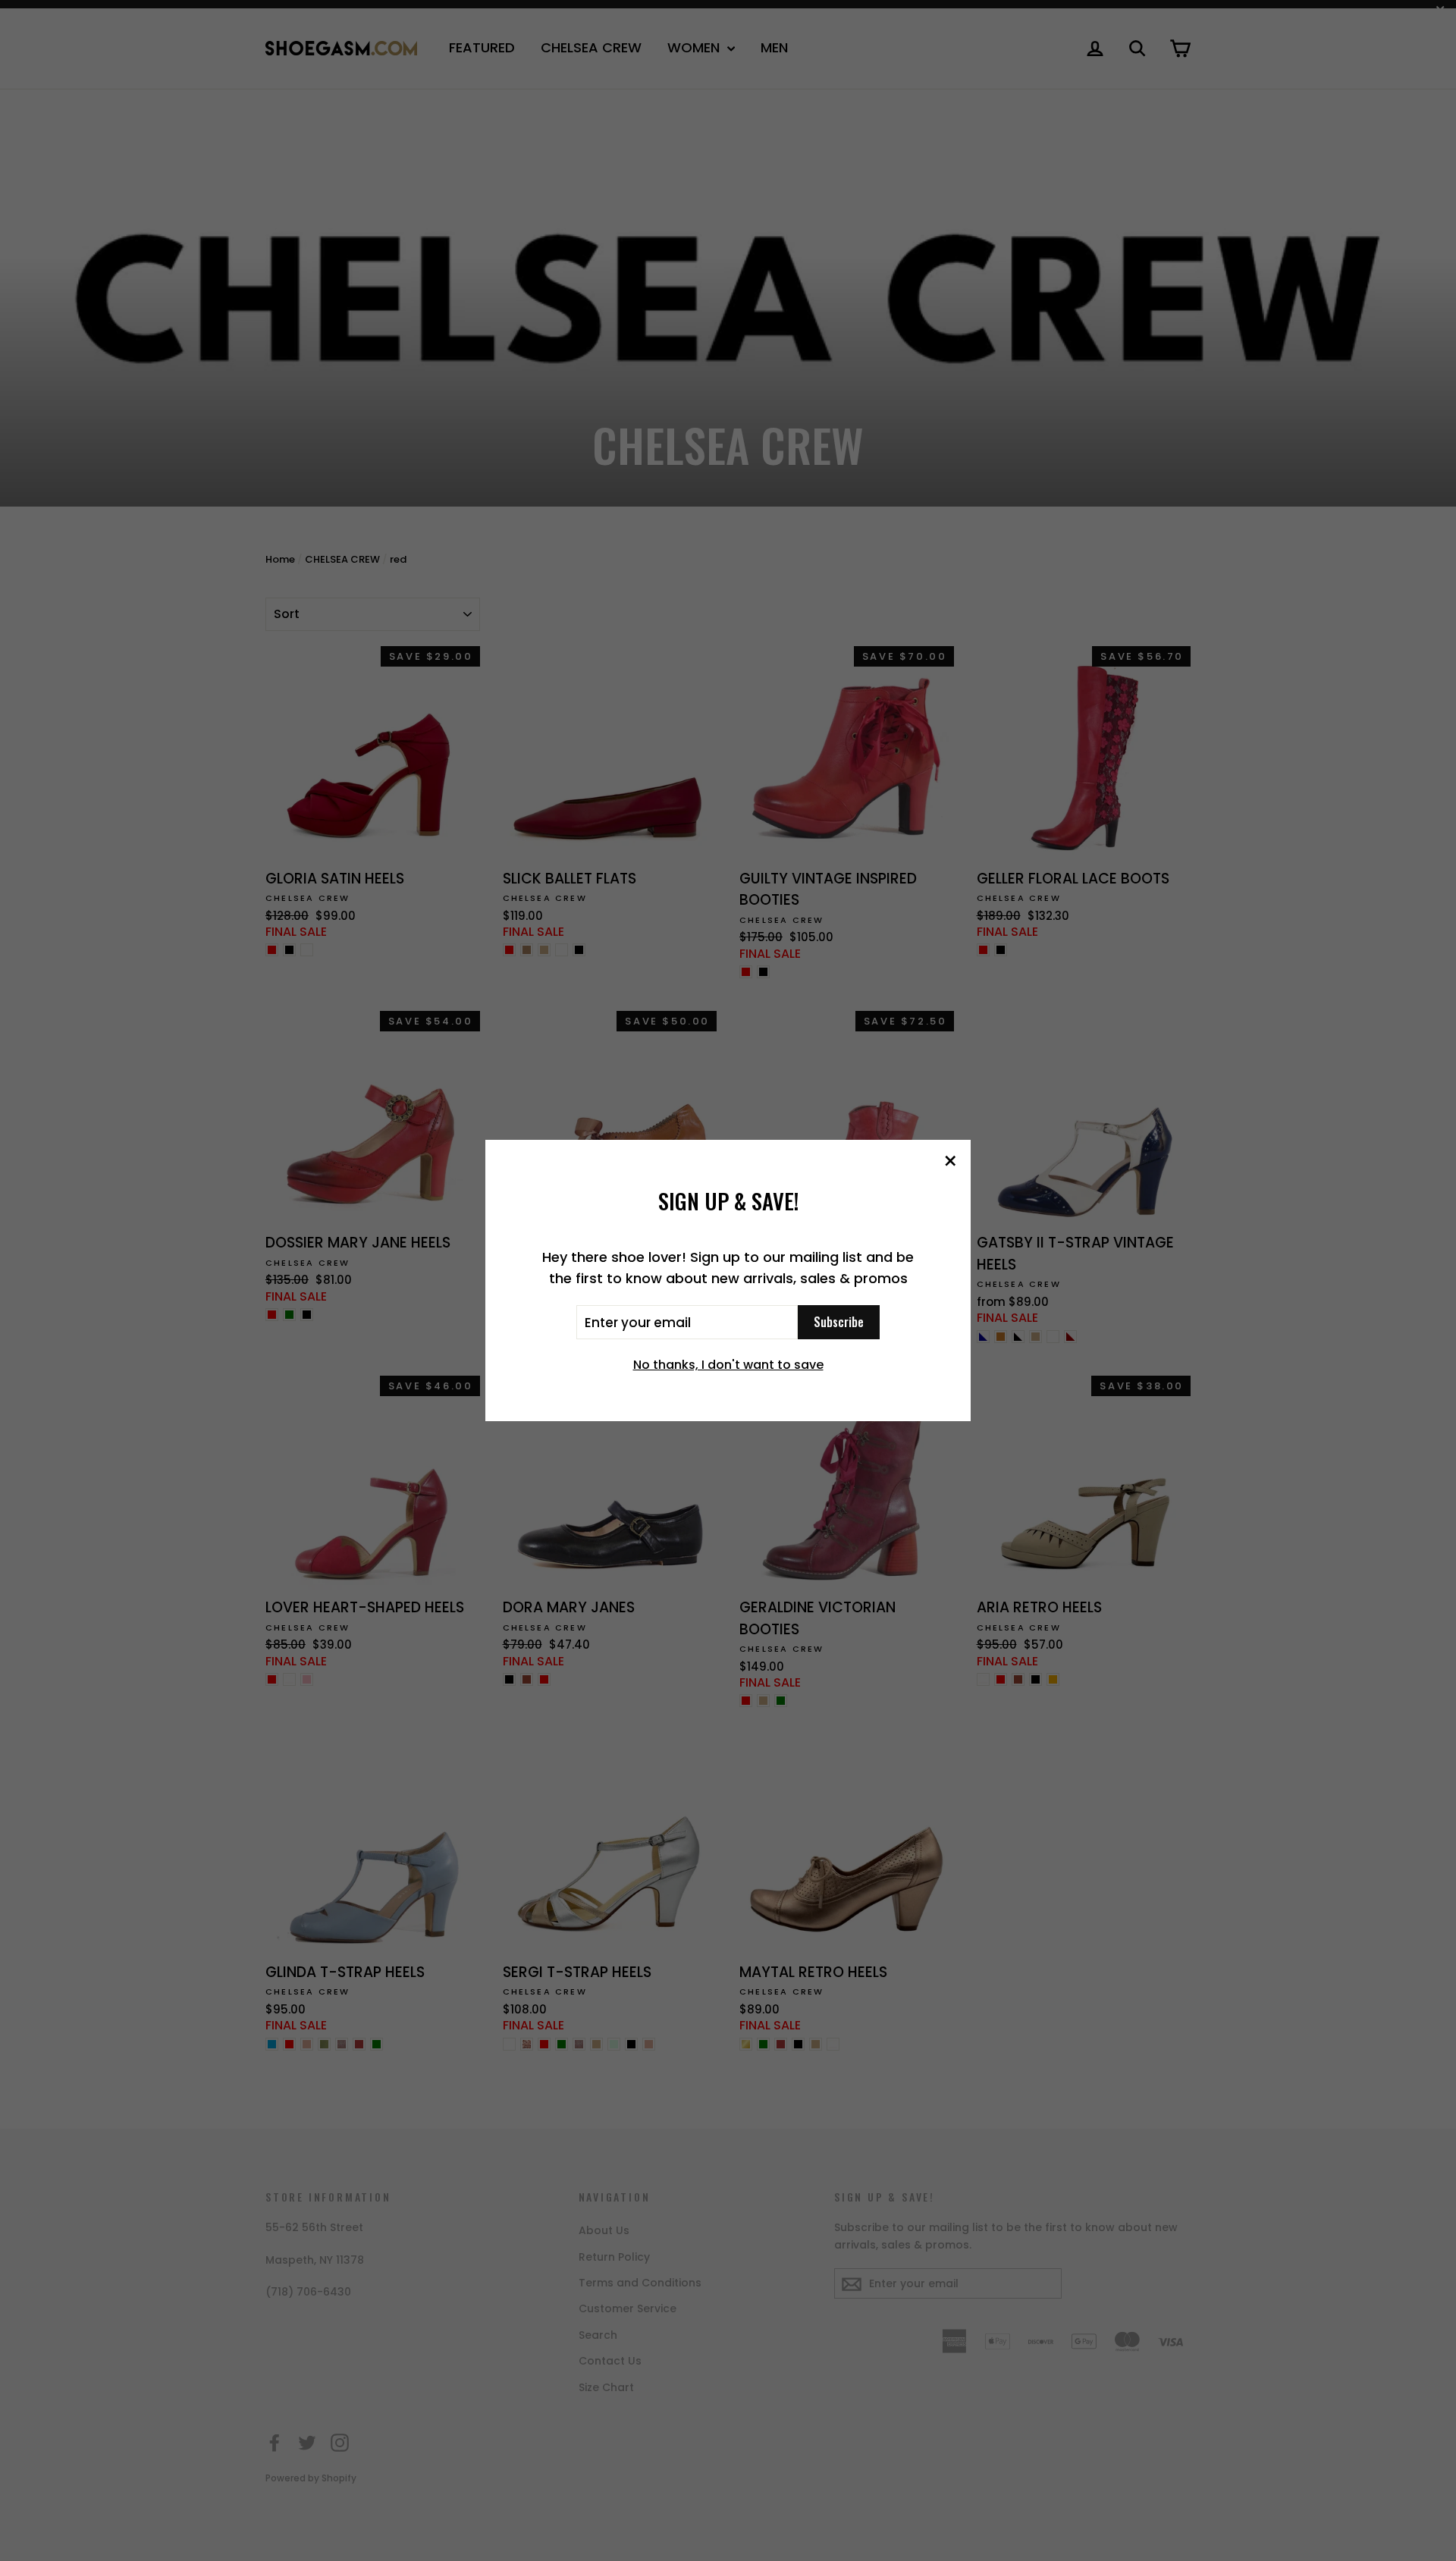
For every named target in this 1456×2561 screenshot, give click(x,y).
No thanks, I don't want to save (728, 1365)
